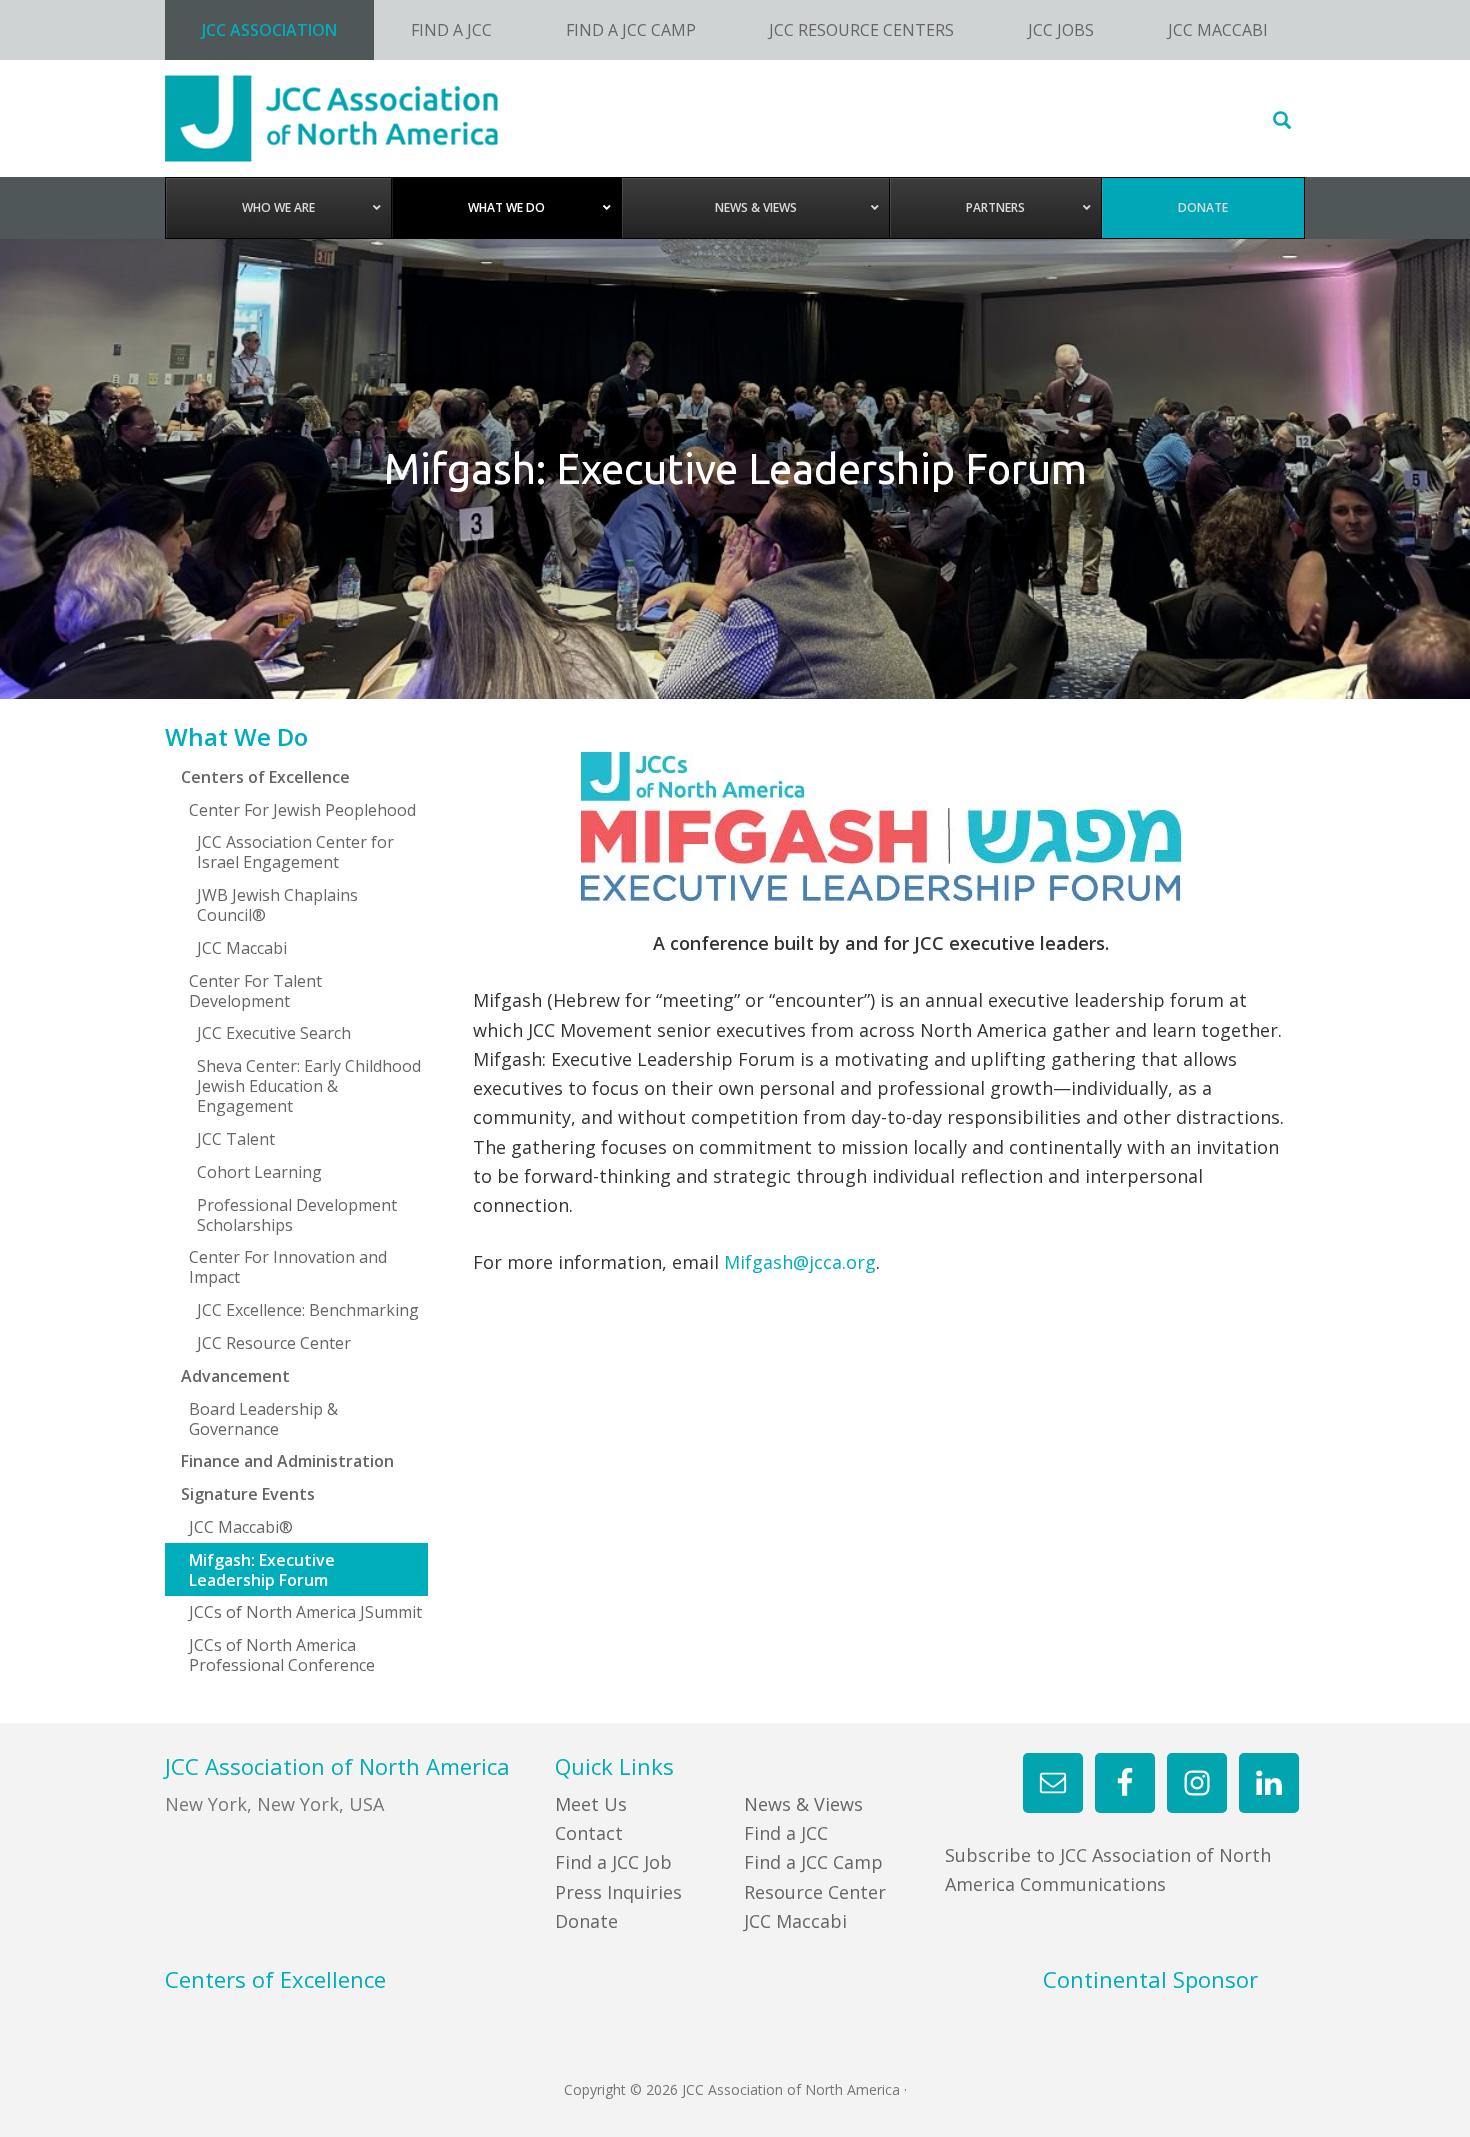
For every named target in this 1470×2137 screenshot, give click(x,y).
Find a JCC (786, 1833)
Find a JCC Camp (813, 1862)
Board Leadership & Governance (263, 1419)
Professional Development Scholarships (297, 1215)
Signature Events (248, 1494)
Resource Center (815, 1892)
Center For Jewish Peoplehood (302, 810)
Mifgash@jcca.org (800, 1262)
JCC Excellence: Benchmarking (308, 1310)
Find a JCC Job (613, 1862)
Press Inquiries (618, 1892)
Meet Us (591, 1804)
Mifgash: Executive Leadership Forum (262, 1570)
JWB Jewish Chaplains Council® (277, 905)
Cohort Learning (259, 1172)
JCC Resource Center (274, 1343)
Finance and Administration (287, 1461)
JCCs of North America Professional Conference (282, 1655)
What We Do (236, 737)
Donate (586, 1921)
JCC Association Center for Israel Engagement (295, 852)
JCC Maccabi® (241, 1527)
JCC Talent (236, 1139)
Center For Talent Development (255, 991)
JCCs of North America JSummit (305, 1612)
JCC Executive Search (274, 1033)
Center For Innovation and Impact (288, 1267)
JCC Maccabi (242, 948)
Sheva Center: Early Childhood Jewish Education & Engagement (309, 1086)
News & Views (803, 1804)
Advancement (235, 1376)
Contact (589, 1833)
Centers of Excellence (265, 777)
